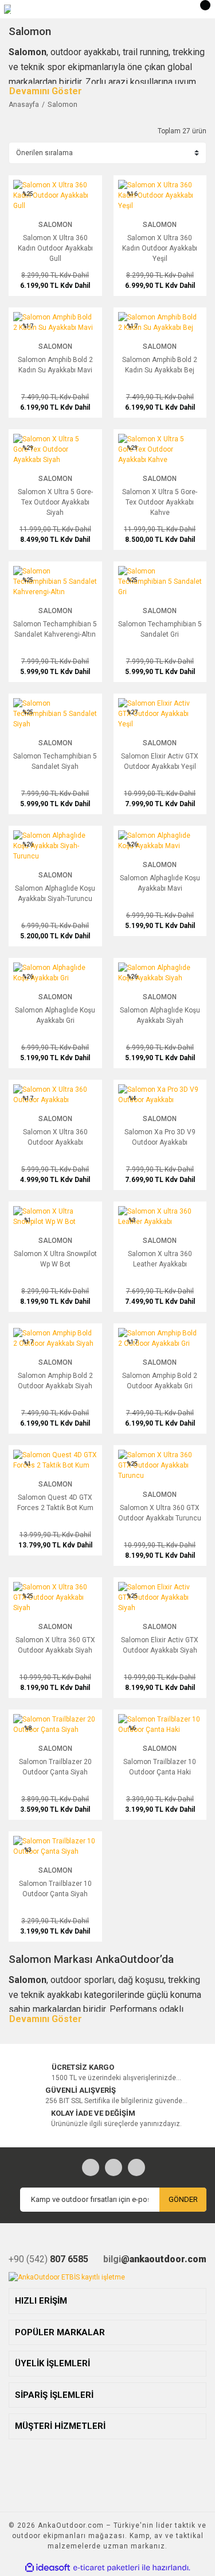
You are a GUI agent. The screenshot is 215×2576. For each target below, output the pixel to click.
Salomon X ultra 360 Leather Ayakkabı (160, 1259)
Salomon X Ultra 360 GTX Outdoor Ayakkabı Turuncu (160, 1513)
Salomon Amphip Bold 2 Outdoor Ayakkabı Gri (160, 1381)
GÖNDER (183, 2199)
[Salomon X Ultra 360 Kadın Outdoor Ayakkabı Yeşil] (160, 195)
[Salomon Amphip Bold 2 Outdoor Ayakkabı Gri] (160, 1338)
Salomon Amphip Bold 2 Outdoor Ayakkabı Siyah (55, 1381)
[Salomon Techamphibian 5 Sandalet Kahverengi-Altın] (55, 581)
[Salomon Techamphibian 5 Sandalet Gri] (160, 581)
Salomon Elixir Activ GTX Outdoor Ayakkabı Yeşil (160, 761)
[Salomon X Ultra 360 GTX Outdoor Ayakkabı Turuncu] (160, 1465)
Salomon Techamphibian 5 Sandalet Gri (160, 629)
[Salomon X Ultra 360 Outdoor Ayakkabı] (55, 1094)
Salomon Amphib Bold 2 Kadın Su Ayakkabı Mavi (55, 365)
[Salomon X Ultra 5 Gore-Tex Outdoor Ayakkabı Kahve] (160, 449)
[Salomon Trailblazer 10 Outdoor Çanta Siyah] (55, 1846)
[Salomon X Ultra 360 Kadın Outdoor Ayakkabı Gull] (55, 195)
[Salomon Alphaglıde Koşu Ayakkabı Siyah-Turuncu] (55, 845)
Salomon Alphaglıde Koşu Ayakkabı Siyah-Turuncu (55, 894)
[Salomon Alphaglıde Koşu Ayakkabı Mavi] (160, 840)
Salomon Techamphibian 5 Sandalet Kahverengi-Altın (55, 629)
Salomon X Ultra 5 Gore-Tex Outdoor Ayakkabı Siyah (55, 502)
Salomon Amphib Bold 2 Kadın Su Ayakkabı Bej (160, 365)
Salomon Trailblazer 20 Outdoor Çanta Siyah (55, 1767)
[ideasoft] (48, 2568)
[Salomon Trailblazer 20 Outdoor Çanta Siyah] (55, 1724)
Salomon (62, 104)
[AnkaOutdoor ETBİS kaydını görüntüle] (67, 2277)
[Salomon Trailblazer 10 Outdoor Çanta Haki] (160, 1724)
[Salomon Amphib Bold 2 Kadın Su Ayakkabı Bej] (160, 322)
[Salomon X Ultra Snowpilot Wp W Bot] (55, 1216)
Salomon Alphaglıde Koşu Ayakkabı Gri (55, 1015)
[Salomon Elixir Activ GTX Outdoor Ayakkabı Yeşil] (160, 713)
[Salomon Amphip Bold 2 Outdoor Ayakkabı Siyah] (55, 1338)
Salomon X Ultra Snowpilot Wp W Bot (55, 1259)
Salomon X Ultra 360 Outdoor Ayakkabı (55, 1137)
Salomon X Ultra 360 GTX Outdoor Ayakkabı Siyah (55, 1645)
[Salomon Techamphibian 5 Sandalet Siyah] (55, 713)
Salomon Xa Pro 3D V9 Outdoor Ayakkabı (160, 1137)
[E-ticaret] (106, 2568)
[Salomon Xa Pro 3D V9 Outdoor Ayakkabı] (160, 1094)
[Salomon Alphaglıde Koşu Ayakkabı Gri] (55, 972)
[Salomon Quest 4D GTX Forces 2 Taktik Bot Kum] (55, 1460)
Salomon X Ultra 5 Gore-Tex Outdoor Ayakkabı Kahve (160, 502)
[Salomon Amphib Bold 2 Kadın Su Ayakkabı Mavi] (55, 322)
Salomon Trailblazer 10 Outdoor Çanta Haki (160, 1767)
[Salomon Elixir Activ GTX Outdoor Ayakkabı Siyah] (160, 1597)
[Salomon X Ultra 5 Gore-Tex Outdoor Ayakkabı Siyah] (55, 449)
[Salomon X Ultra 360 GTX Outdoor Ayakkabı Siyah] (55, 1597)
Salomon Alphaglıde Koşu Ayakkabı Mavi (160, 883)
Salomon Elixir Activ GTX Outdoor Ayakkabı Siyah (160, 1645)
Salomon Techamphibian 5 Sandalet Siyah (55, 761)
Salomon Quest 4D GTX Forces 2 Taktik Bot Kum (55, 1503)
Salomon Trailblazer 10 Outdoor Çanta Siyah (55, 1889)
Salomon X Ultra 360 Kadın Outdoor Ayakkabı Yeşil (160, 248)
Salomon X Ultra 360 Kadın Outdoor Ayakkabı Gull (55, 248)
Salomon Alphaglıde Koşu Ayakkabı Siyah (160, 1015)
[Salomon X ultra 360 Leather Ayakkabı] (160, 1216)
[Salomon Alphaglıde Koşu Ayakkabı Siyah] (160, 972)
